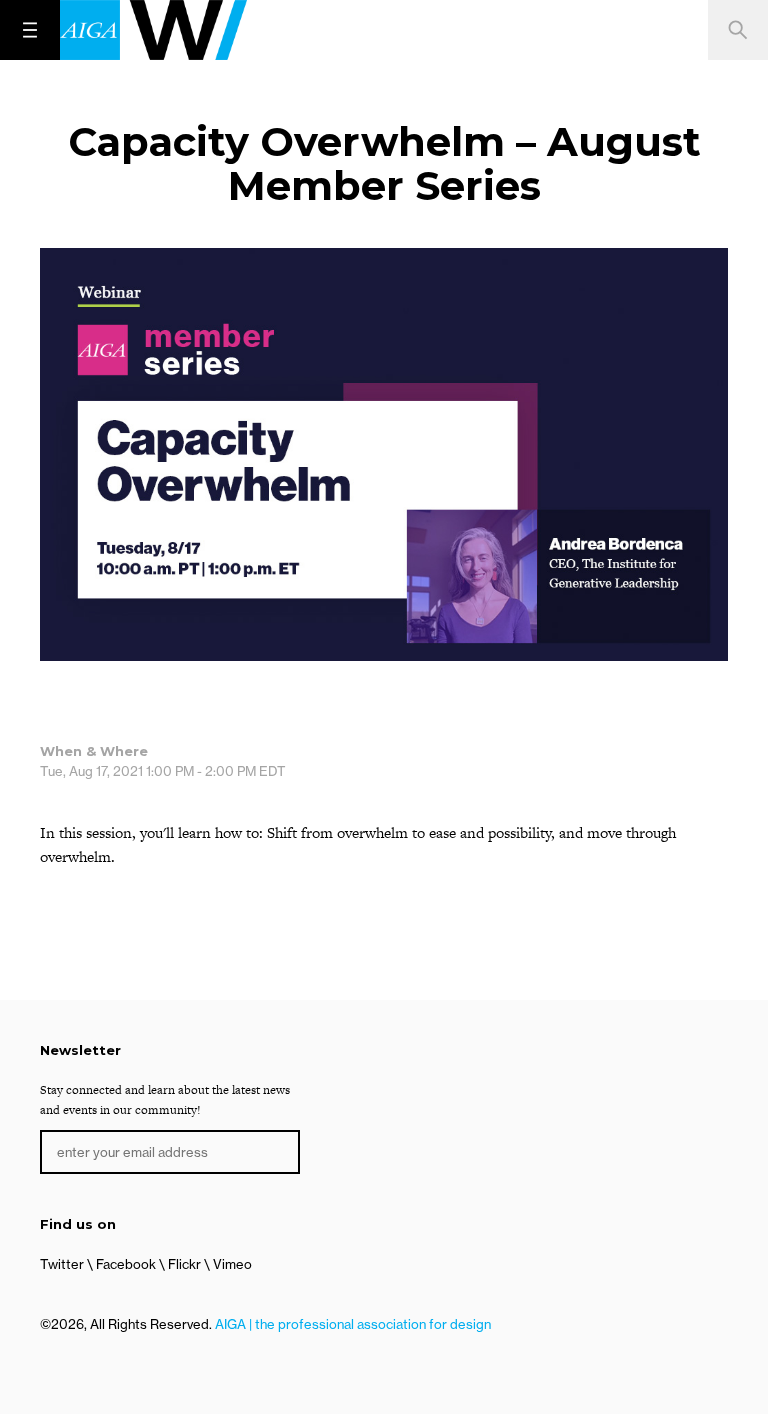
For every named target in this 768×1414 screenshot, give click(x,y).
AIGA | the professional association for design (353, 1324)
